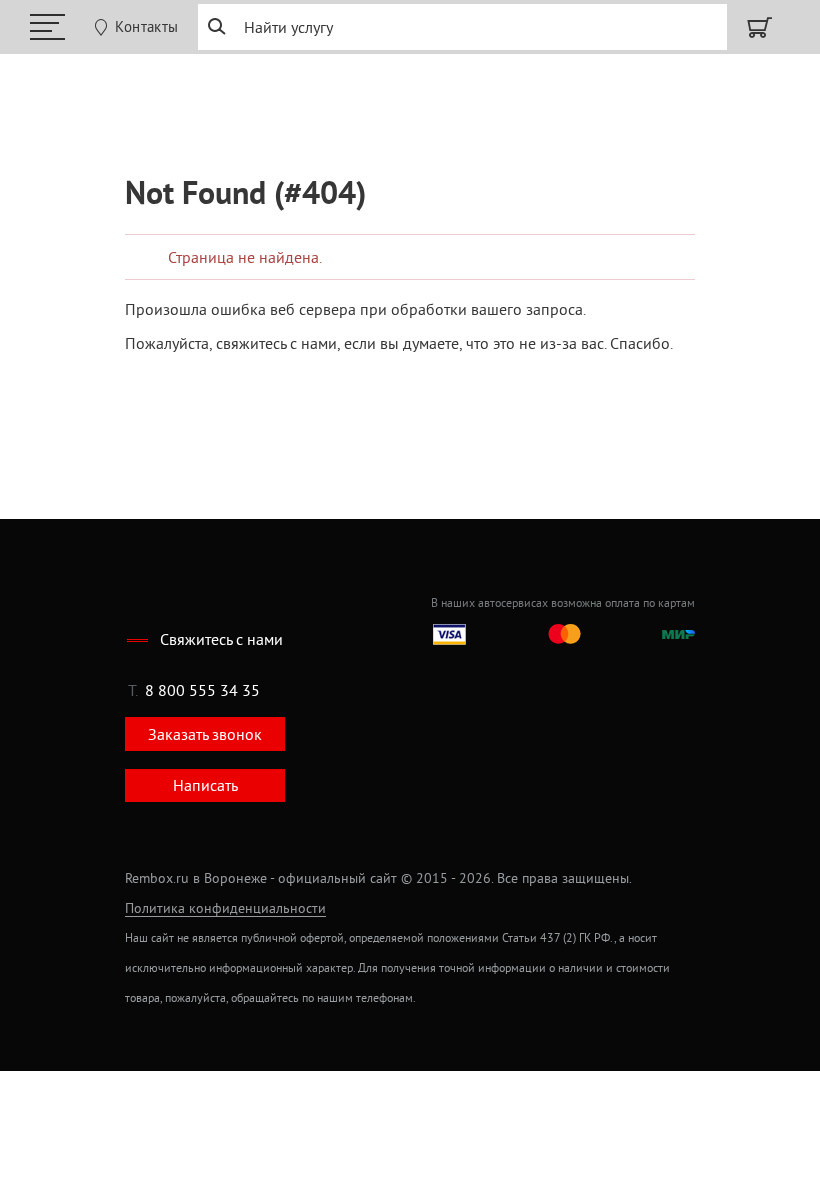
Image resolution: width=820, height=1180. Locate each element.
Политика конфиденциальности (225, 908)
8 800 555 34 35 (202, 690)
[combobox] (462, 27)
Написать (205, 785)
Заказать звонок (205, 734)
